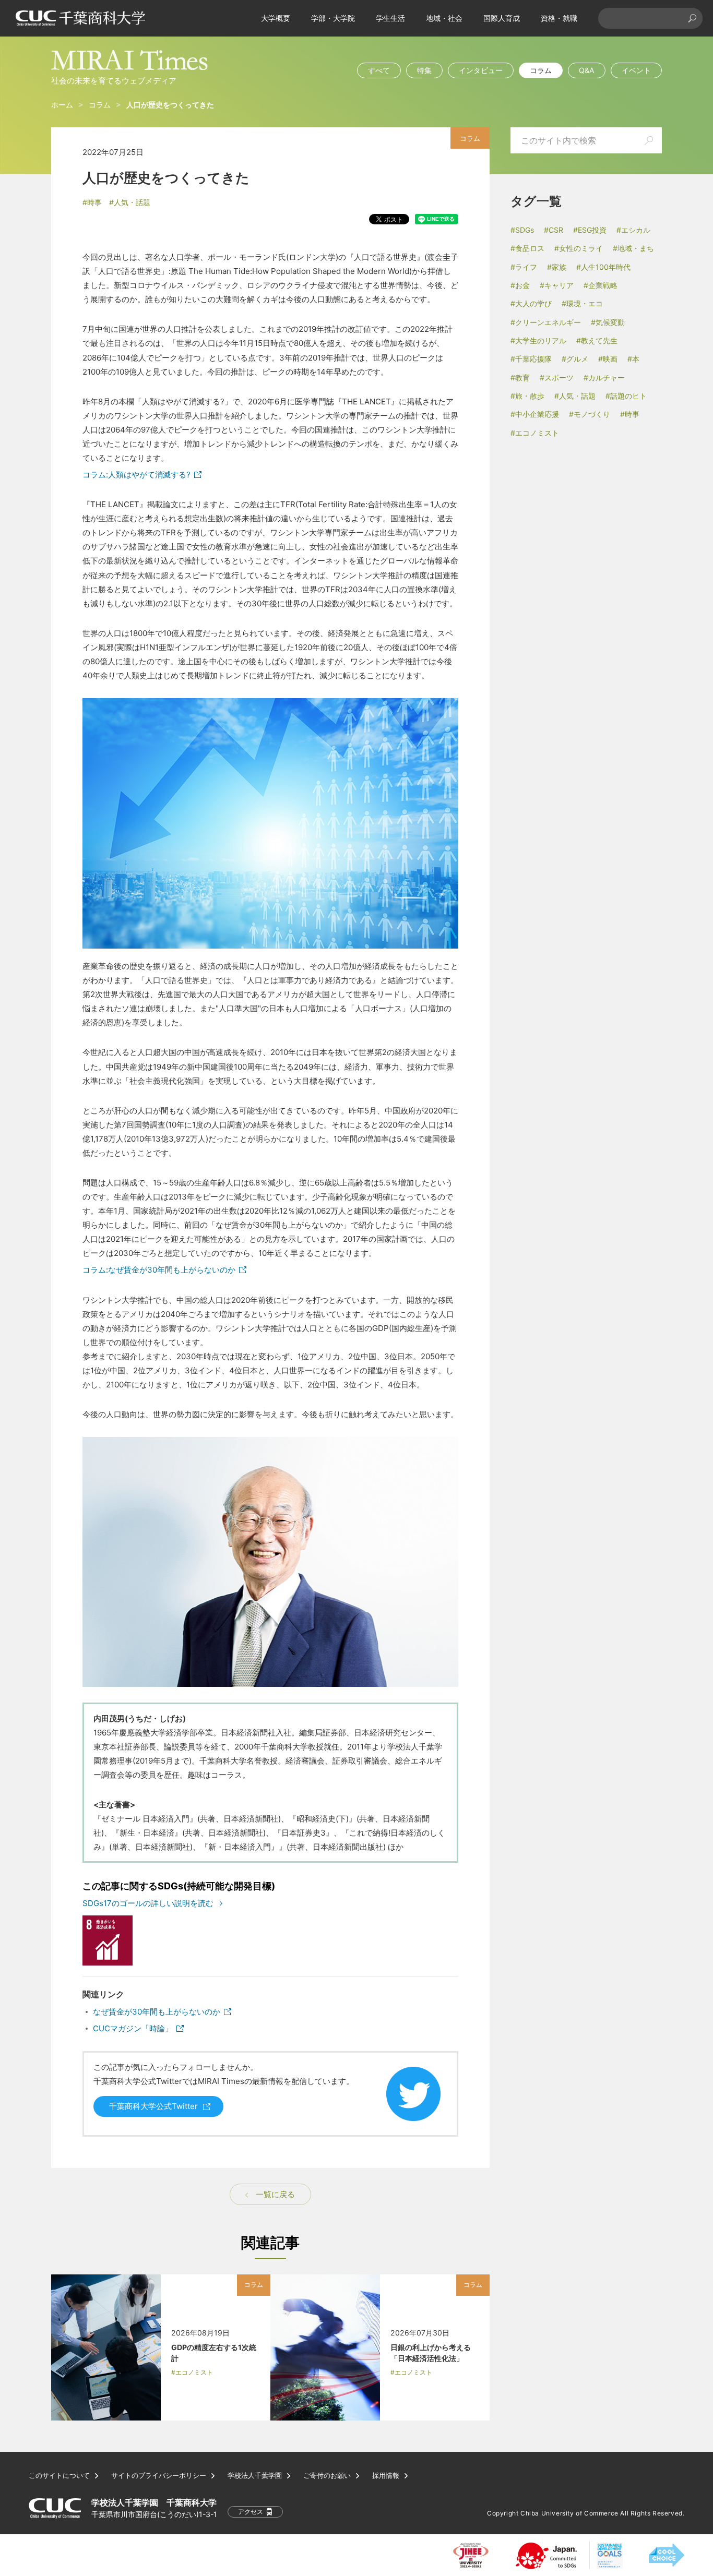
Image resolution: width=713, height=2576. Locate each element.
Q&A (587, 70)
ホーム (62, 105)
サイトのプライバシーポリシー (159, 2476)
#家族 (557, 267)
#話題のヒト (626, 396)
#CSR (554, 230)
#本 (633, 359)
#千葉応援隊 (531, 359)
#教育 (520, 378)
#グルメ (575, 359)
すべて (379, 70)
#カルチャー (604, 378)
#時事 (92, 202)
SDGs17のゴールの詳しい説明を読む (148, 1903)
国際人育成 (502, 18)
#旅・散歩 (527, 396)
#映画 (608, 359)
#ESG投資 (590, 230)
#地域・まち (633, 248)
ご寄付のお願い (327, 2476)
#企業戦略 (601, 285)
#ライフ (524, 267)
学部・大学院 (333, 18)
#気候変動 (608, 322)
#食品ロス (527, 248)
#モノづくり (590, 414)
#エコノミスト (535, 433)
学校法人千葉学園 (255, 2476)
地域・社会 (444, 18)
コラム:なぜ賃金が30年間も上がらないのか (159, 1270)
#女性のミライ (579, 248)
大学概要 (276, 18)
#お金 (520, 285)
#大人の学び (531, 303)
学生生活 (390, 18)
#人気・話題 (130, 202)
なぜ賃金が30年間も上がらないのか (157, 2012)
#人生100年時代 (603, 267)
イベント (636, 70)
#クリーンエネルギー (546, 322)
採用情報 (386, 2476)
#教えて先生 (597, 340)
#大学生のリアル (538, 340)
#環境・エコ (582, 303)
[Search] (692, 18)
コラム (541, 70)
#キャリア (557, 285)
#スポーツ (557, 378)
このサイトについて (59, 2476)
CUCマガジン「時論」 (133, 2028)
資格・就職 (559, 18)
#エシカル (633, 230)
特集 (424, 70)
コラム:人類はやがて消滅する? (136, 475)
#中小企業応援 (535, 414)
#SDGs (522, 230)
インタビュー (481, 70)
